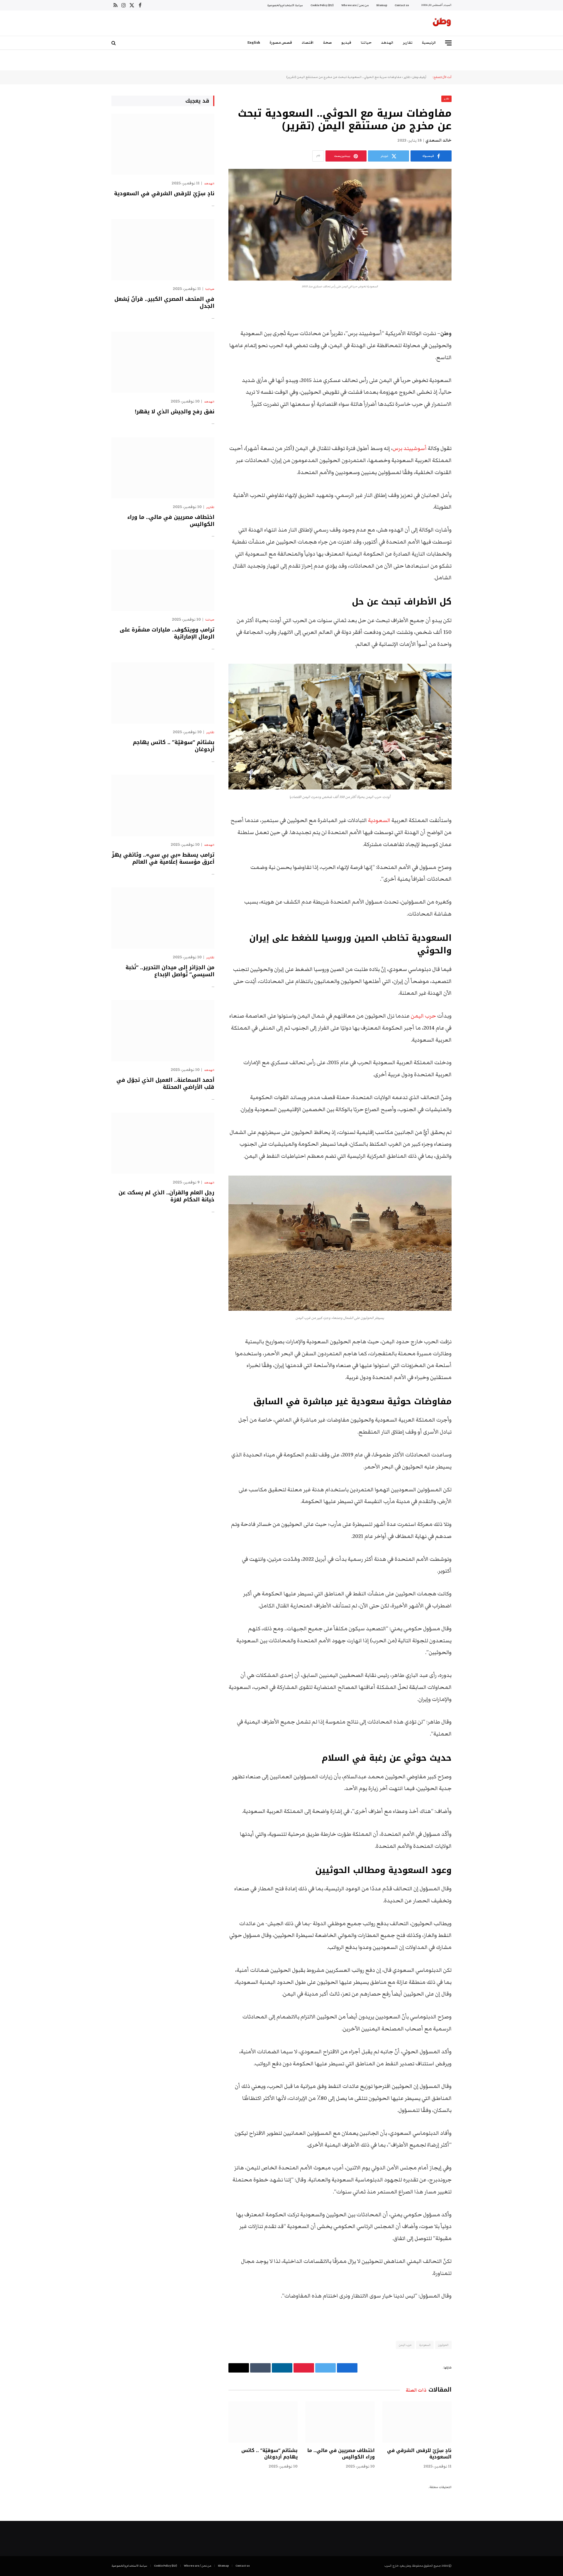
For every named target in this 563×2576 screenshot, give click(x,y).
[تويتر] (472, 334)
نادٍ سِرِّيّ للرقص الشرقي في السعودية (419, 2454)
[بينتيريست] (472, 364)
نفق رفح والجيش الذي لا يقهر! (175, 412)
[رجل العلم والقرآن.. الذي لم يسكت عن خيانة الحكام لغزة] (163, 1143)
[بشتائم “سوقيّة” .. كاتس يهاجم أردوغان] (263, 2422)
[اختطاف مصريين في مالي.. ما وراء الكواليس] (340, 2422)
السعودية (379, 820)
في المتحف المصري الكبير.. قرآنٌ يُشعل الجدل (164, 303)
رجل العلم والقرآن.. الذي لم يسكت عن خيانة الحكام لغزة (166, 1196)
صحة (328, 43)
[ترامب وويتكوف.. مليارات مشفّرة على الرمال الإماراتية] (163, 580)
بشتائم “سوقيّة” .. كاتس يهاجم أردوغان (269, 2454)
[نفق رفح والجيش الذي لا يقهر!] (163, 362)
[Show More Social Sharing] (318, 156)
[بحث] (114, 43)
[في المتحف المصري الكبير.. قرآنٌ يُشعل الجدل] (163, 250)
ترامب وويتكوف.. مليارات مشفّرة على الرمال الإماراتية (167, 633)
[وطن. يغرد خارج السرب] (442, 23)
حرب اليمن (423, 1016)
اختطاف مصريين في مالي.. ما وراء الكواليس (341, 2454)
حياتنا (366, 43)
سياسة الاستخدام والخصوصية (285, 5)
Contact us (402, 5)
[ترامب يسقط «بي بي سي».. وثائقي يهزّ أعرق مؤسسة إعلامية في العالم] (163, 805)
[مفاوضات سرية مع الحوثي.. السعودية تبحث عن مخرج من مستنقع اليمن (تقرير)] (340, 225)
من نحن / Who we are (355, 5)
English (254, 43)
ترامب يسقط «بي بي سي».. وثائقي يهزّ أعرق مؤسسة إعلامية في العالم (163, 859)
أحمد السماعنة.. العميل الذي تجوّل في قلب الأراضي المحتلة (165, 1084)
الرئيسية (429, 43)
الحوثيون (443, 2345)
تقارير (408, 43)
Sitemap (382, 5)
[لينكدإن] (472, 349)
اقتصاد (308, 43)
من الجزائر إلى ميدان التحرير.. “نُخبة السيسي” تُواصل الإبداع (170, 971)
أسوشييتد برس (410, 448)
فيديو (346, 43)
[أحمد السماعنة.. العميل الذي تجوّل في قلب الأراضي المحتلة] (163, 1031)
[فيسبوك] (472, 319)
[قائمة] (448, 43)
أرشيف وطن (419, 77)
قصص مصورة (281, 43)
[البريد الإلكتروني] (472, 379)
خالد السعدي (439, 140)
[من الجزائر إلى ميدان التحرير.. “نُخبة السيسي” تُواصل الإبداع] (163, 918)
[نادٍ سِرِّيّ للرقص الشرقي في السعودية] (417, 2422)
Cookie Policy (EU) (322, 5)
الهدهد (387, 43)
